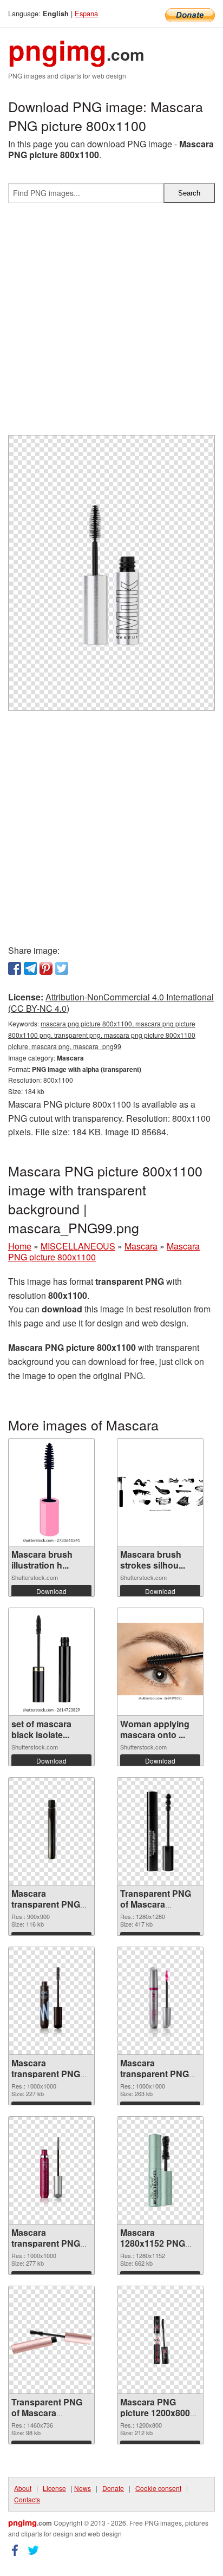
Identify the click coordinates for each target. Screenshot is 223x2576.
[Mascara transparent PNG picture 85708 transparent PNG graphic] (51, 2170)
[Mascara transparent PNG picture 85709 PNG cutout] (160, 2001)
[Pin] (46, 968)
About (23, 2488)
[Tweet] (62, 968)
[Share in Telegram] (30, 968)
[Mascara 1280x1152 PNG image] (160, 2170)
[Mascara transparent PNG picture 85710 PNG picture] (51, 2001)
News (83, 2488)
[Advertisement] (111, 323)
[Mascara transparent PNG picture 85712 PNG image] (51, 1831)
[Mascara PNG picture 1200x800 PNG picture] (160, 2340)
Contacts (27, 2499)
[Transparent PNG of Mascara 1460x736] (51, 2340)
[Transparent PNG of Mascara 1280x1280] (160, 1831)
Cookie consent (158, 2488)
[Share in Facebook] (15, 968)
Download (51, 1591)
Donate (113, 2488)
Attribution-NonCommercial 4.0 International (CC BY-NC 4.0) (111, 1003)
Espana (86, 13)
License (54, 2488)
